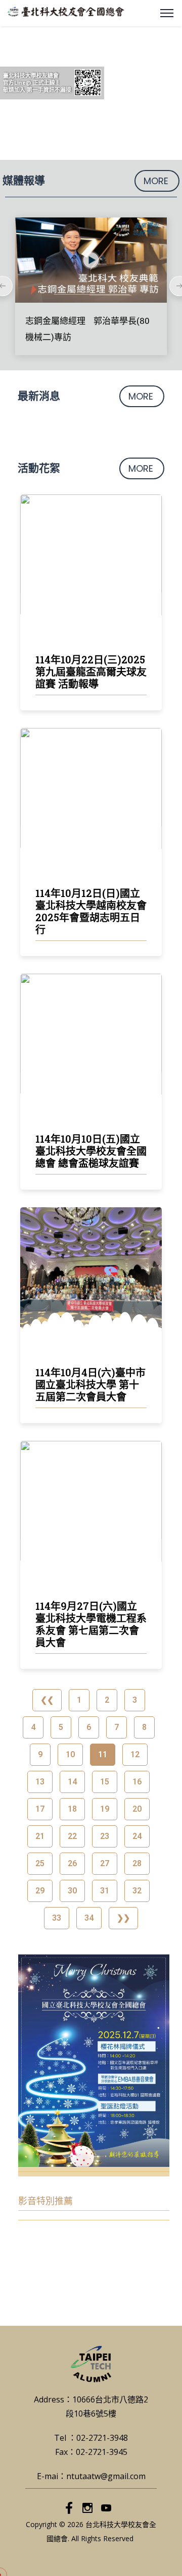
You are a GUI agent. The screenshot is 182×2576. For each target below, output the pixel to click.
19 (104, 1806)
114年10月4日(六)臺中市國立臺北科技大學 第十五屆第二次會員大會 (90, 1384)
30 (72, 1888)
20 (137, 1806)
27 (104, 1860)
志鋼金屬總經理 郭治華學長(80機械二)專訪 (87, 329)
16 (137, 1779)
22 (72, 1833)
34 (89, 1915)
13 (40, 1779)
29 (40, 1888)
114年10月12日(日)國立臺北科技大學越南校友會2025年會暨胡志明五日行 (91, 911)
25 (40, 1860)
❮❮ (47, 1700)
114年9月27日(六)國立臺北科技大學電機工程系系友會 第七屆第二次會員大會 (91, 1624)
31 (104, 1888)
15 (104, 1779)
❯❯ (123, 1918)
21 (40, 1833)
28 (137, 1860)
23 (104, 1833)
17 (40, 1806)
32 (137, 1888)
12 (135, 1751)
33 (56, 1915)
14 (72, 1779)
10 (70, 1751)
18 (72, 1806)
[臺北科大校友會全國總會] (66, 11)
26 (72, 1860)
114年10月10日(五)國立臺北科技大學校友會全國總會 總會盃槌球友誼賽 (91, 1151)
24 (137, 1833)
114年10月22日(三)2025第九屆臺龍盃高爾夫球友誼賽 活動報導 (91, 671)
